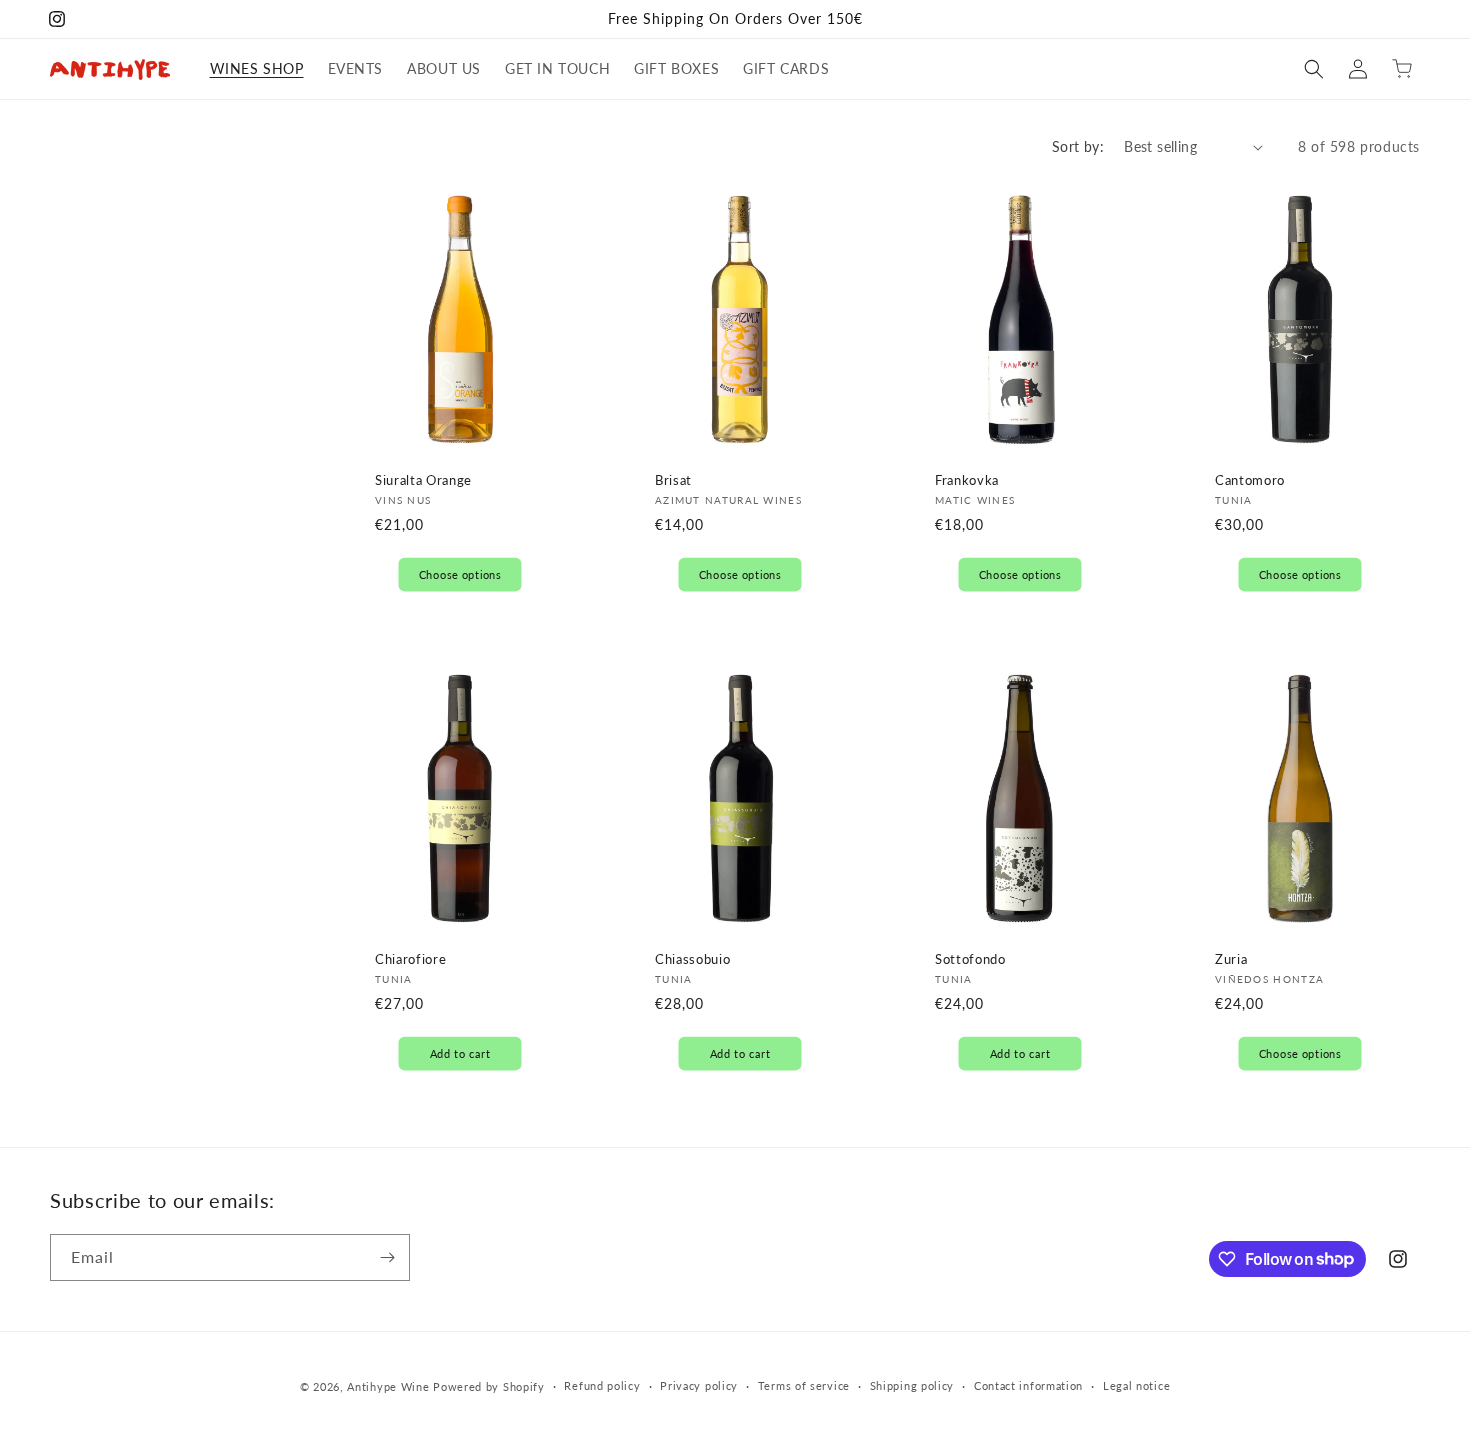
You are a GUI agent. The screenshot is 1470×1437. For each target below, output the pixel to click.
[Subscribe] (387, 1257)
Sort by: (1078, 146)
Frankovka (967, 480)
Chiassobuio (692, 959)
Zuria (1231, 959)
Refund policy (602, 1385)
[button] (1314, 69)
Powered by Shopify (489, 1386)
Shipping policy (912, 1385)
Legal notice (1136, 1385)
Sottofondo (970, 959)
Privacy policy (699, 1385)
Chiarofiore (410, 959)
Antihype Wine (388, 1386)
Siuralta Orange (423, 480)
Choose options (460, 574)
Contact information (1028, 1385)
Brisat (673, 480)
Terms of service (804, 1385)
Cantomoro (1250, 480)
